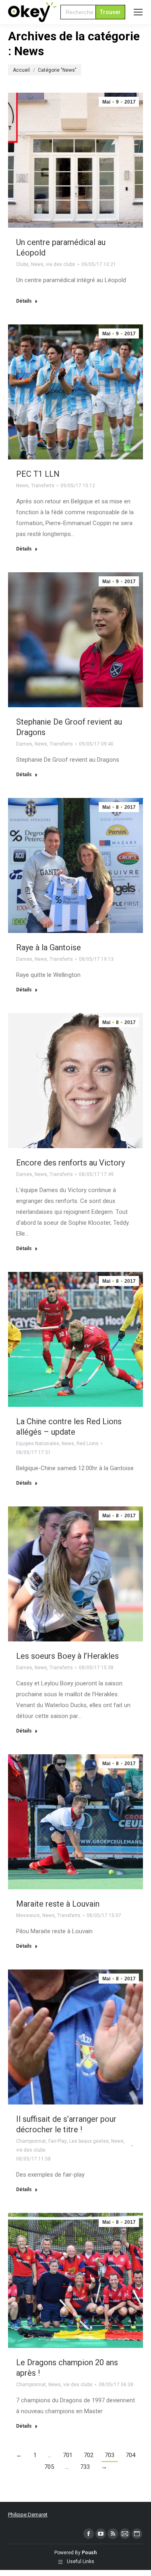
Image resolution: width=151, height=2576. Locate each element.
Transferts (43, 486)
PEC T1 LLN (38, 474)
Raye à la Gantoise (49, 947)
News (37, 264)
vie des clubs (61, 264)
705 (49, 2467)
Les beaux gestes (89, 2141)
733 (85, 2467)
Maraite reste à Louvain (58, 1904)
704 (130, 2455)
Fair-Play (58, 2141)
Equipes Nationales (38, 1444)
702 (89, 2455)
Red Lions (88, 1444)
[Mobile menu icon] (138, 12)
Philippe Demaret (28, 2515)
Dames (24, 744)
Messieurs (28, 1915)
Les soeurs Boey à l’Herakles (67, 1656)
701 (68, 2455)
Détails (24, 301)
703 (110, 2455)
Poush (89, 2553)
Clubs (22, 264)
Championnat (31, 2141)
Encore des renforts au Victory (70, 1163)
